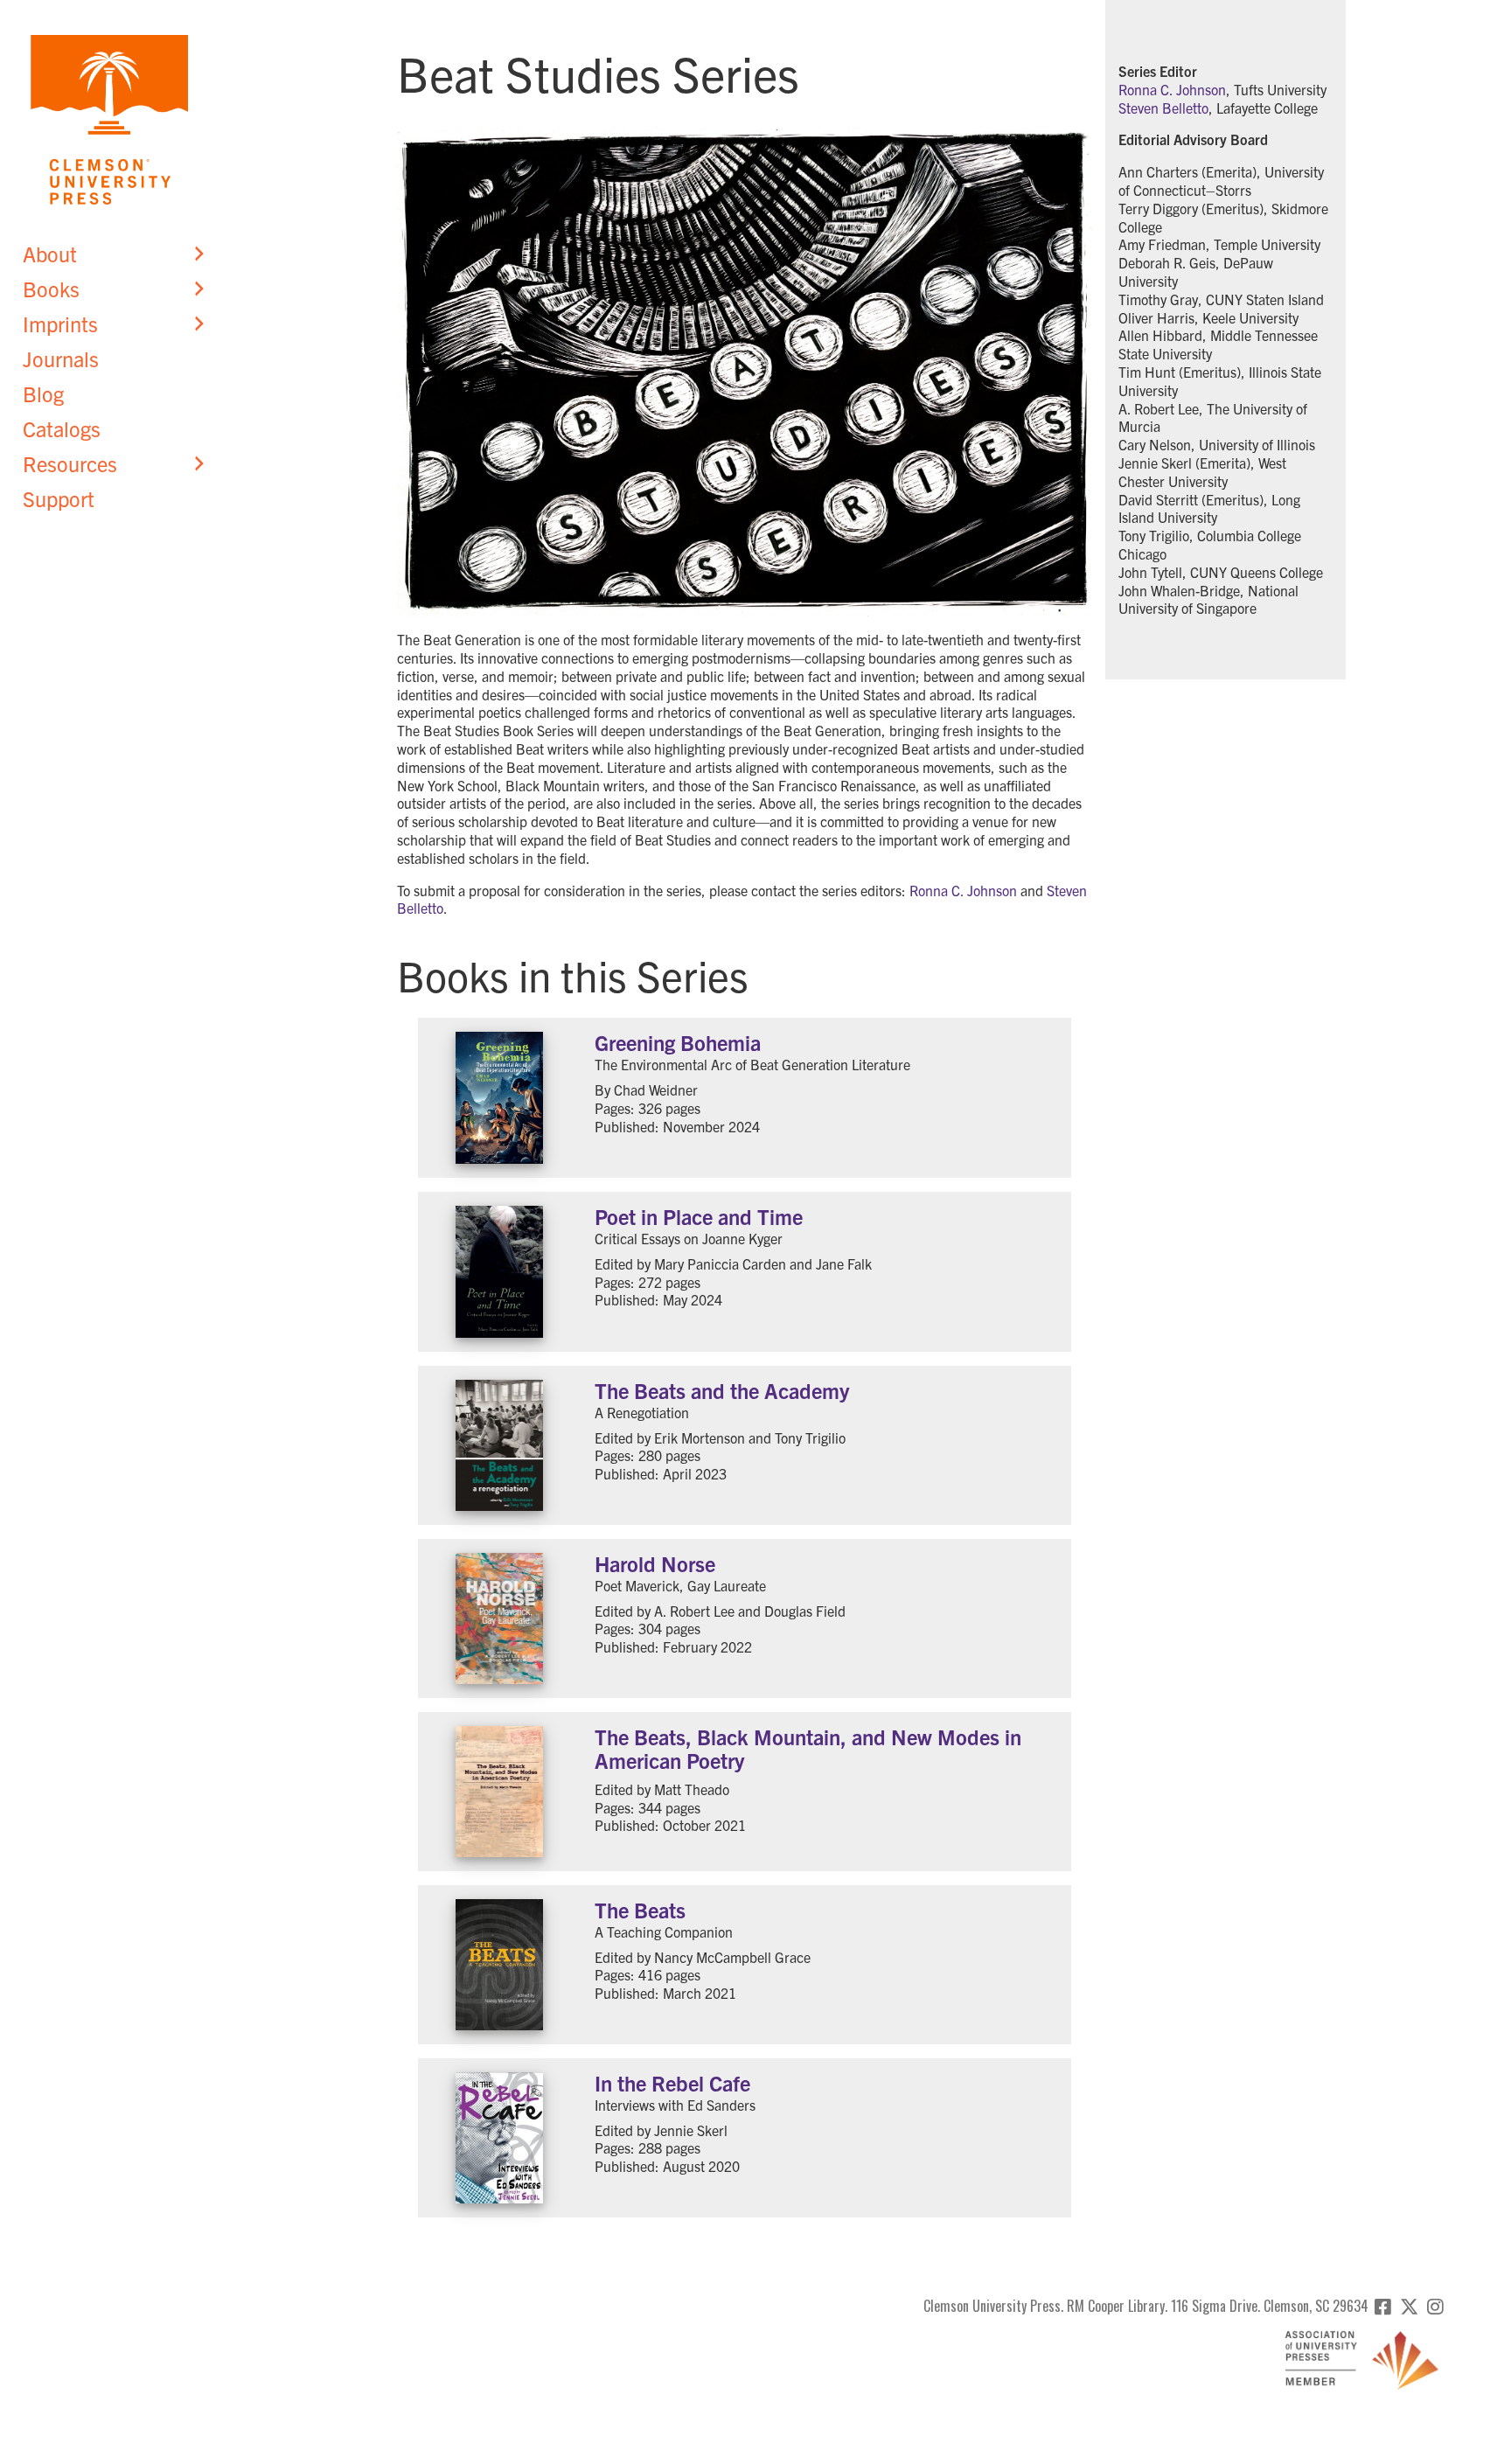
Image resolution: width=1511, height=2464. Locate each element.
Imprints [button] (60, 324)
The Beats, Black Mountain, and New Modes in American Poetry (808, 1748)
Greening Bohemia (678, 1042)
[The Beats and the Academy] (500, 1445)
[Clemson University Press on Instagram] (1435, 2306)
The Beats (640, 1910)
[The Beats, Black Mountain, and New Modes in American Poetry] (500, 1792)
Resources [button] (70, 463)
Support (59, 498)
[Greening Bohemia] (500, 1098)
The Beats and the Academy (722, 1390)
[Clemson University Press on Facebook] (1383, 2306)
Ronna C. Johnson (963, 890)
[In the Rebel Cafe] (500, 2138)
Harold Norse (655, 1563)
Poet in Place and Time (699, 1216)
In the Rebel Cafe (672, 2083)
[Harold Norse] (500, 1618)
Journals (61, 358)
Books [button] (51, 289)
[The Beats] (500, 1965)
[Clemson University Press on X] (1409, 2306)
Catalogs (62, 428)
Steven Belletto (1163, 108)
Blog (43, 393)
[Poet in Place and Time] (500, 1272)
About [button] (50, 254)
